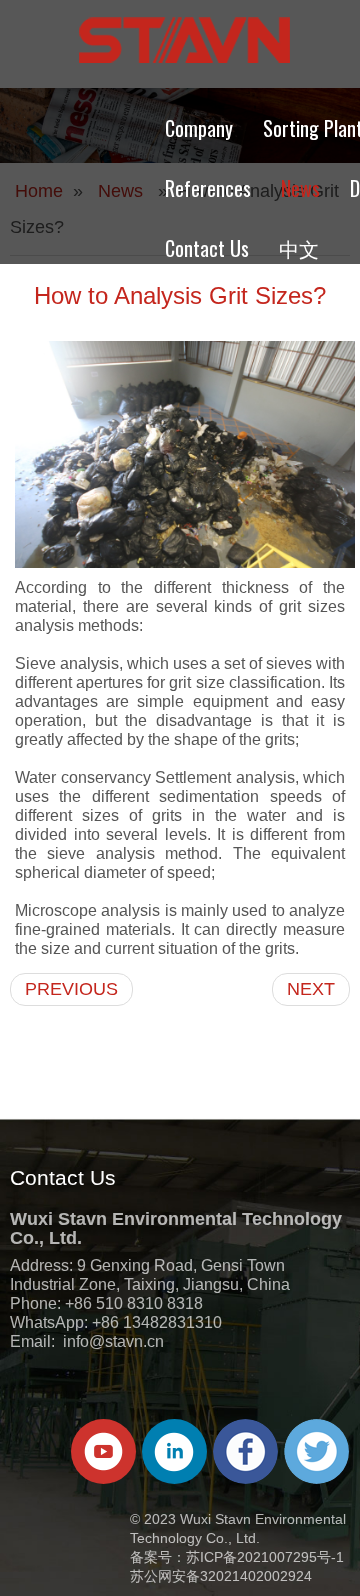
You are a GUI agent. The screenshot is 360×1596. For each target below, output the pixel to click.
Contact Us (207, 248)
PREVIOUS (71, 989)
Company (199, 128)
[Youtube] (103, 1451)
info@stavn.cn (113, 1341)
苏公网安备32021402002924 (221, 1576)
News (300, 188)
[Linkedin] (174, 1451)
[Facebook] (245, 1451)
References (208, 188)
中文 (299, 248)
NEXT (311, 989)
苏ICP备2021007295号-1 (265, 1557)
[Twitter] (316, 1451)
